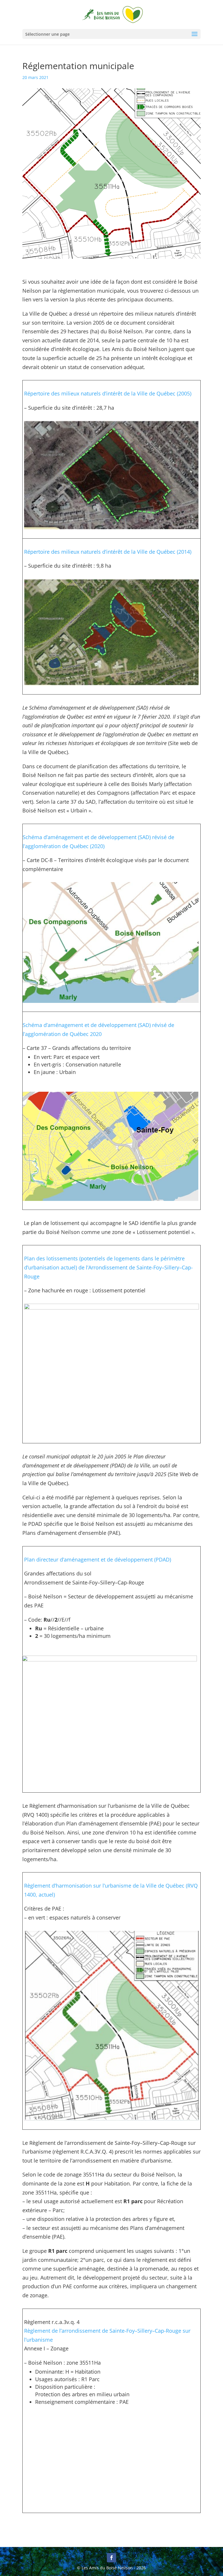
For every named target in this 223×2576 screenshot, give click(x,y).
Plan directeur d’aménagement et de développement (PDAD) (98, 1559)
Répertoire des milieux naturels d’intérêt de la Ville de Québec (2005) (108, 393)
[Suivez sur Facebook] (111, 2558)
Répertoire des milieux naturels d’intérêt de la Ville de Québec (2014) (108, 552)
